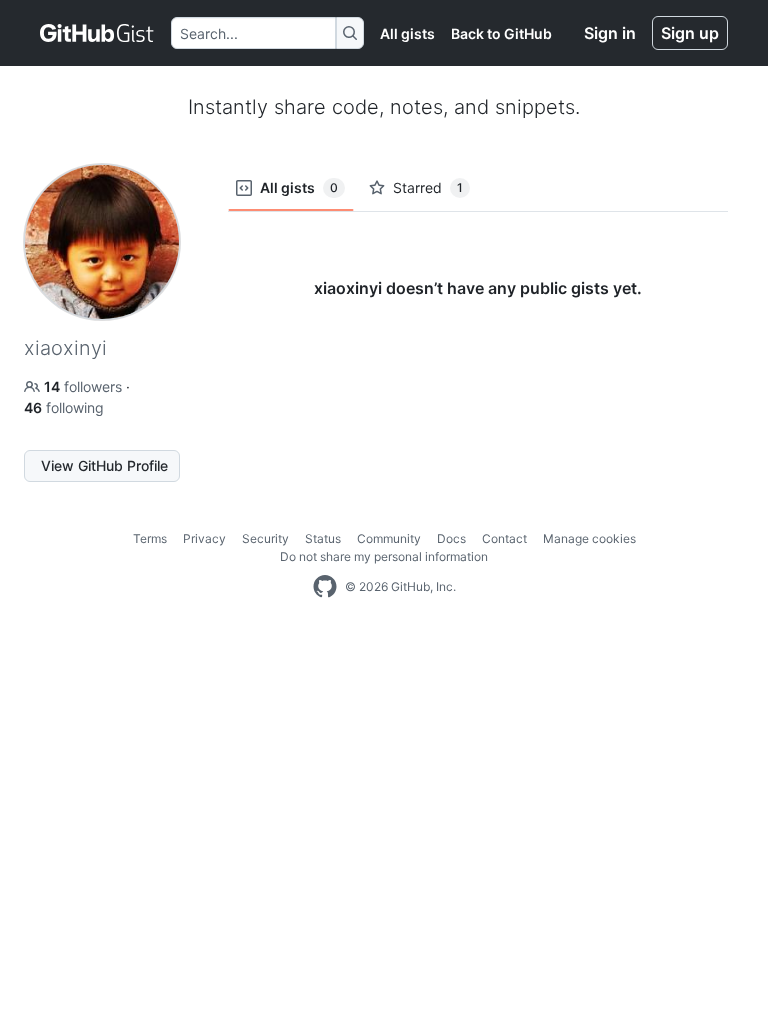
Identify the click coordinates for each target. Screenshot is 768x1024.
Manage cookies (589, 538)
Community (389, 538)
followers (85, 386)
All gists (407, 33)
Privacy (204, 538)
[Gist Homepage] (97, 33)
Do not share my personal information (384, 556)
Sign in (610, 33)
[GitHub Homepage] (325, 587)
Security (265, 538)
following (64, 407)
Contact (504, 538)
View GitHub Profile (104, 465)
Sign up (690, 33)
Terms (150, 538)
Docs (451, 538)
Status (323, 538)
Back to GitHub (501, 33)
